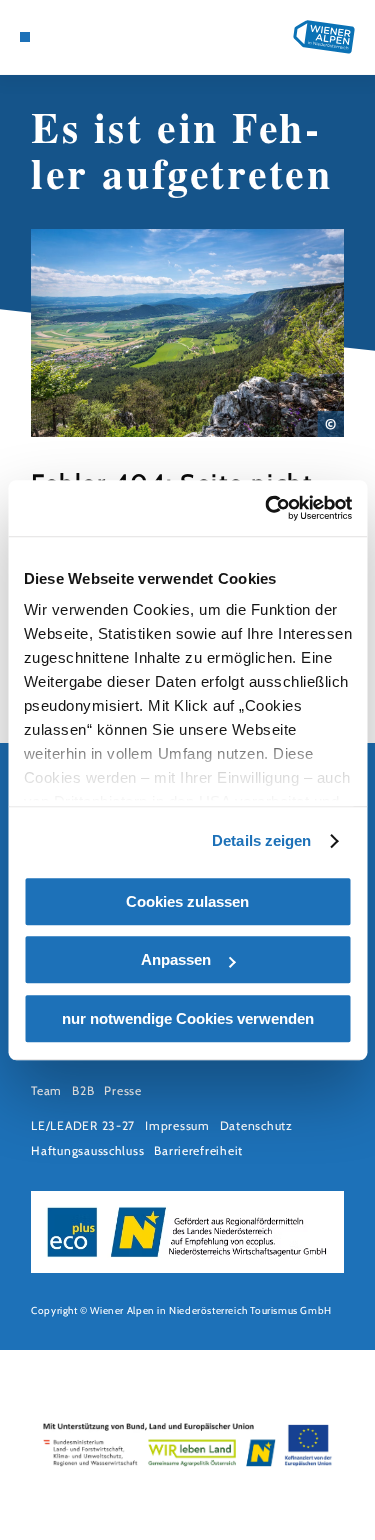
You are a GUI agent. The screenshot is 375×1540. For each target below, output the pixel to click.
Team (46, 1090)
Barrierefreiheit (198, 1150)
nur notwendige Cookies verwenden (188, 1018)
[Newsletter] (70, 37)
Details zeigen (261, 840)
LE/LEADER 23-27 (83, 1125)
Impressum (177, 1125)
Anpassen (176, 959)
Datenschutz (256, 1125)
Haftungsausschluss (87, 1150)
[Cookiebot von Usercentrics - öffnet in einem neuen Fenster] (267, 508)
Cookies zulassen (187, 901)
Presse (122, 1090)
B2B (83, 1090)
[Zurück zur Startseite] (324, 37)
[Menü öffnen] (25, 37)
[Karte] (55, 37)
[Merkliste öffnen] (86, 37)
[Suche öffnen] (101, 37)
